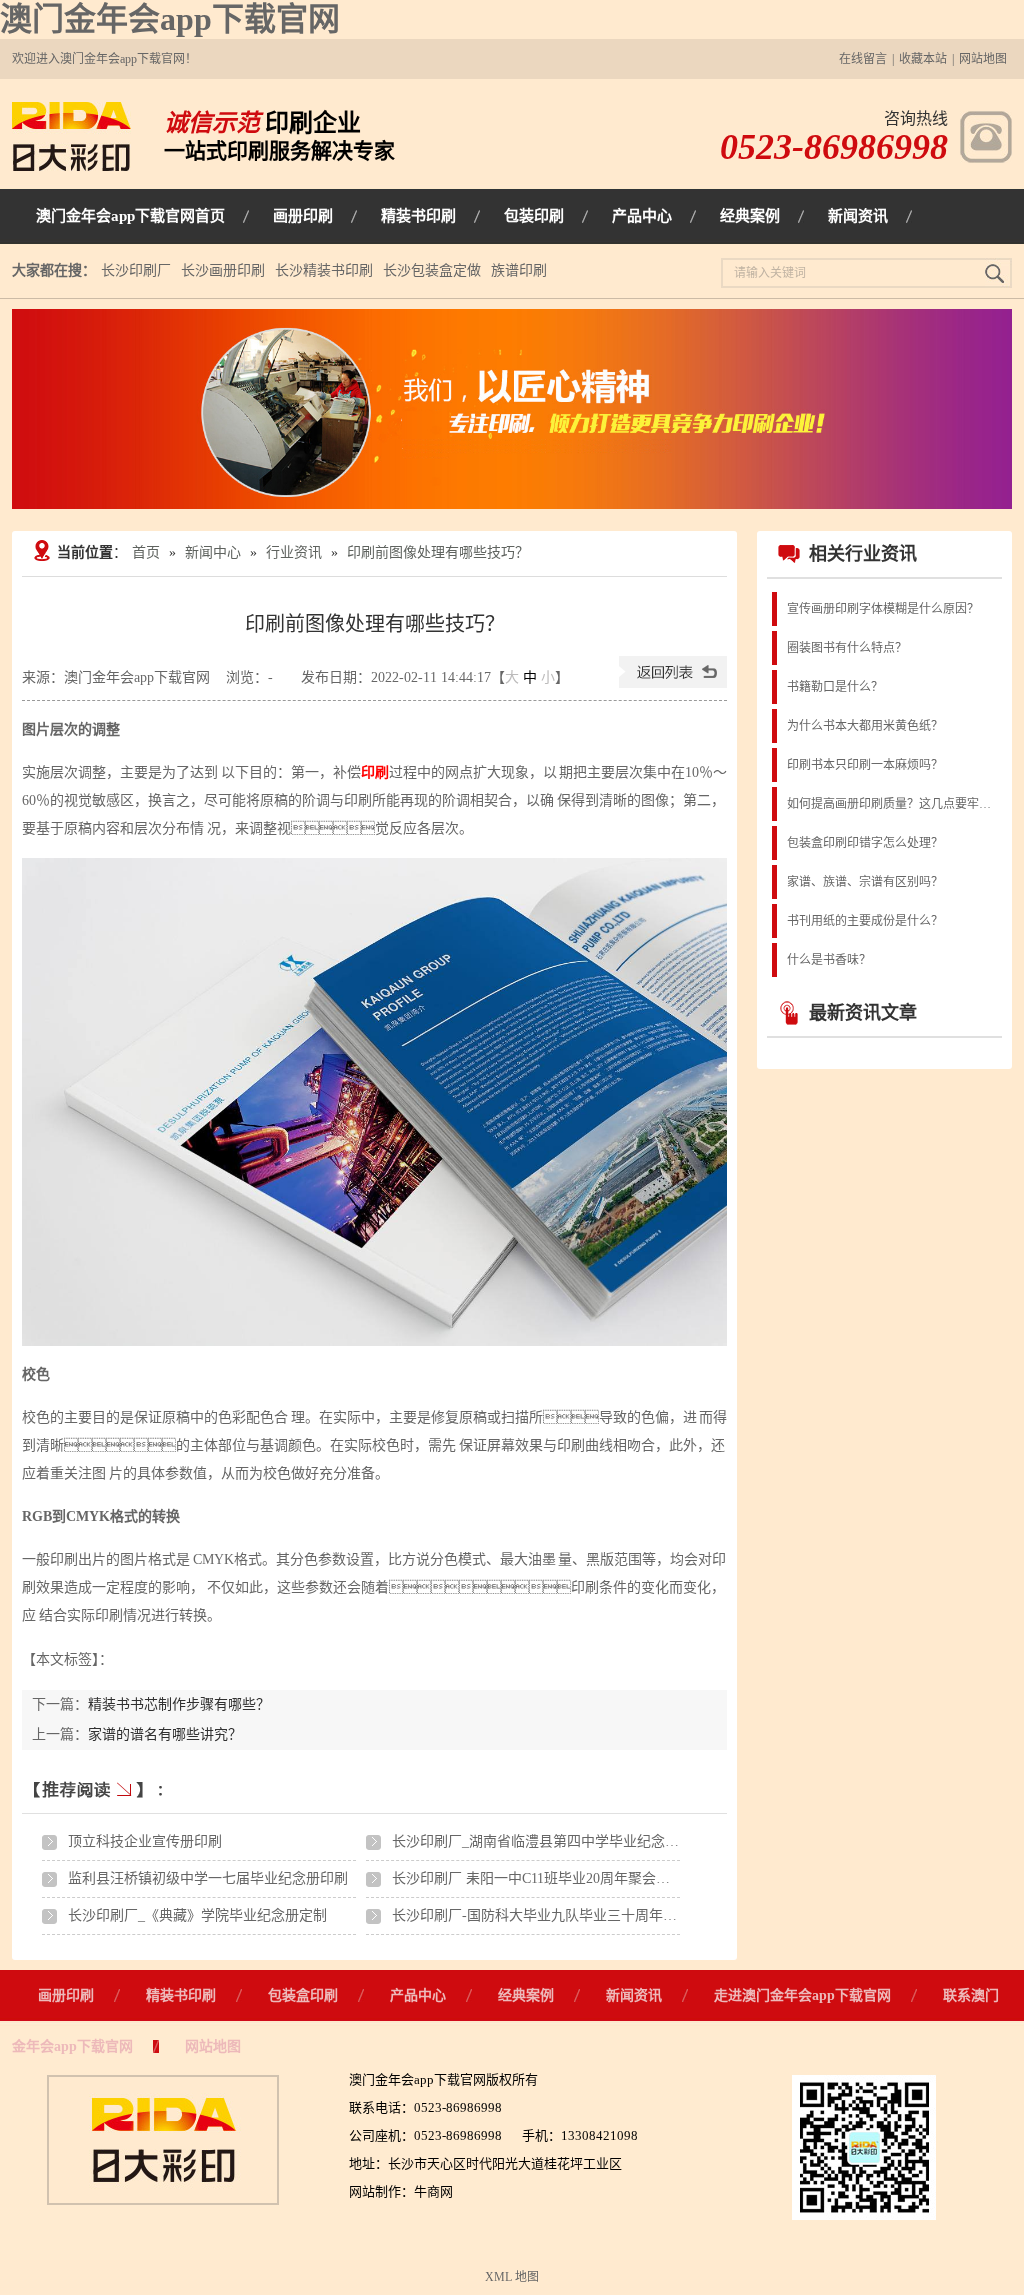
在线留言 (863, 59)
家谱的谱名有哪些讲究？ (165, 1734)
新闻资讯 (634, 1995)
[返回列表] (673, 683)
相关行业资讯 (863, 554)
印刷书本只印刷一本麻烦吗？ (865, 765)
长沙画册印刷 (223, 270)
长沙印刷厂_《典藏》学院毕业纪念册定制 (197, 1915)
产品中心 (418, 1995)
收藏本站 (923, 59)
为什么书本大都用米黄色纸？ (865, 726)
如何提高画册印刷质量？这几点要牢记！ (893, 804)
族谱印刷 (519, 270)
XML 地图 (512, 2277)
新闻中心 (213, 552)
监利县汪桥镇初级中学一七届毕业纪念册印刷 (208, 1878)
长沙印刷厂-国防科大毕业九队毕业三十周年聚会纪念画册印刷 (583, 1915)
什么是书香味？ (829, 960)
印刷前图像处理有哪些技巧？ (438, 552)
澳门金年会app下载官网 (170, 19)
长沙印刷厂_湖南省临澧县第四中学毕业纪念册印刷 (549, 1841)
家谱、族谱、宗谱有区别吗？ (865, 882)
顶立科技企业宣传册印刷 (145, 1841)
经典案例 (526, 1995)
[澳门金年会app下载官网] (71, 167)
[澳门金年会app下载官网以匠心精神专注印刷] (512, 409)
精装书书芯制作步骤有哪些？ (179, 1704)
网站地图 (983, 59)
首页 (146, 552)
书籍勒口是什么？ (835, 687)
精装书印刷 (181, 1995)
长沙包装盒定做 (432, 270)
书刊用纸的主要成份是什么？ (865, 921)
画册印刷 (66, 1995)
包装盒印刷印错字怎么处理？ (865, 843)
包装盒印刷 (303, 1995)
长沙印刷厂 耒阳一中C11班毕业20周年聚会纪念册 (545, 1878)
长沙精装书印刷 (324, 270)
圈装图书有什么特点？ (847, 648)
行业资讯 (294, 552)
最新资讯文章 (863, 1013)
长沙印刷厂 (136, 270)
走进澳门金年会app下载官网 (802, 1995)
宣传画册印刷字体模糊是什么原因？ (883, 609)
